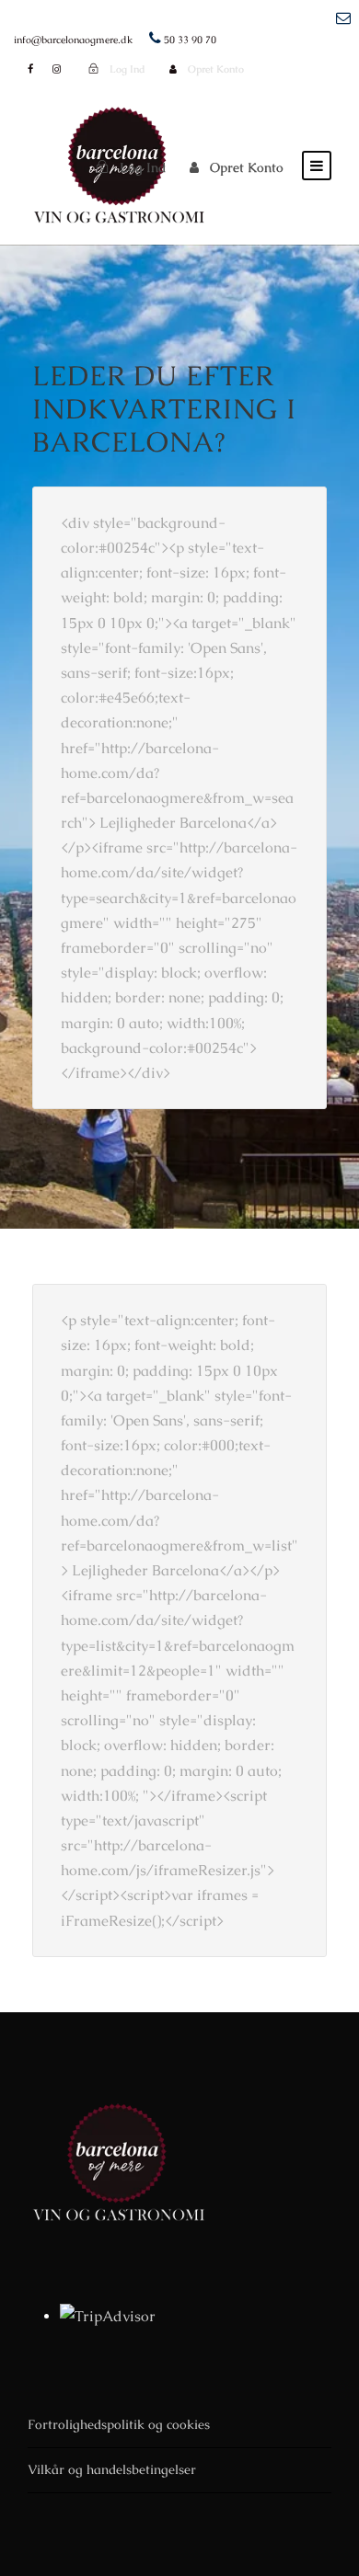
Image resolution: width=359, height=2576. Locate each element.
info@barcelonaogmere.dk (73, 40)
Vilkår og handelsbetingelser (112, 2469)
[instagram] (57, 69)
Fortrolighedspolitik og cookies (119, 2424)
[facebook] (30, 69)
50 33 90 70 (190, 40)
